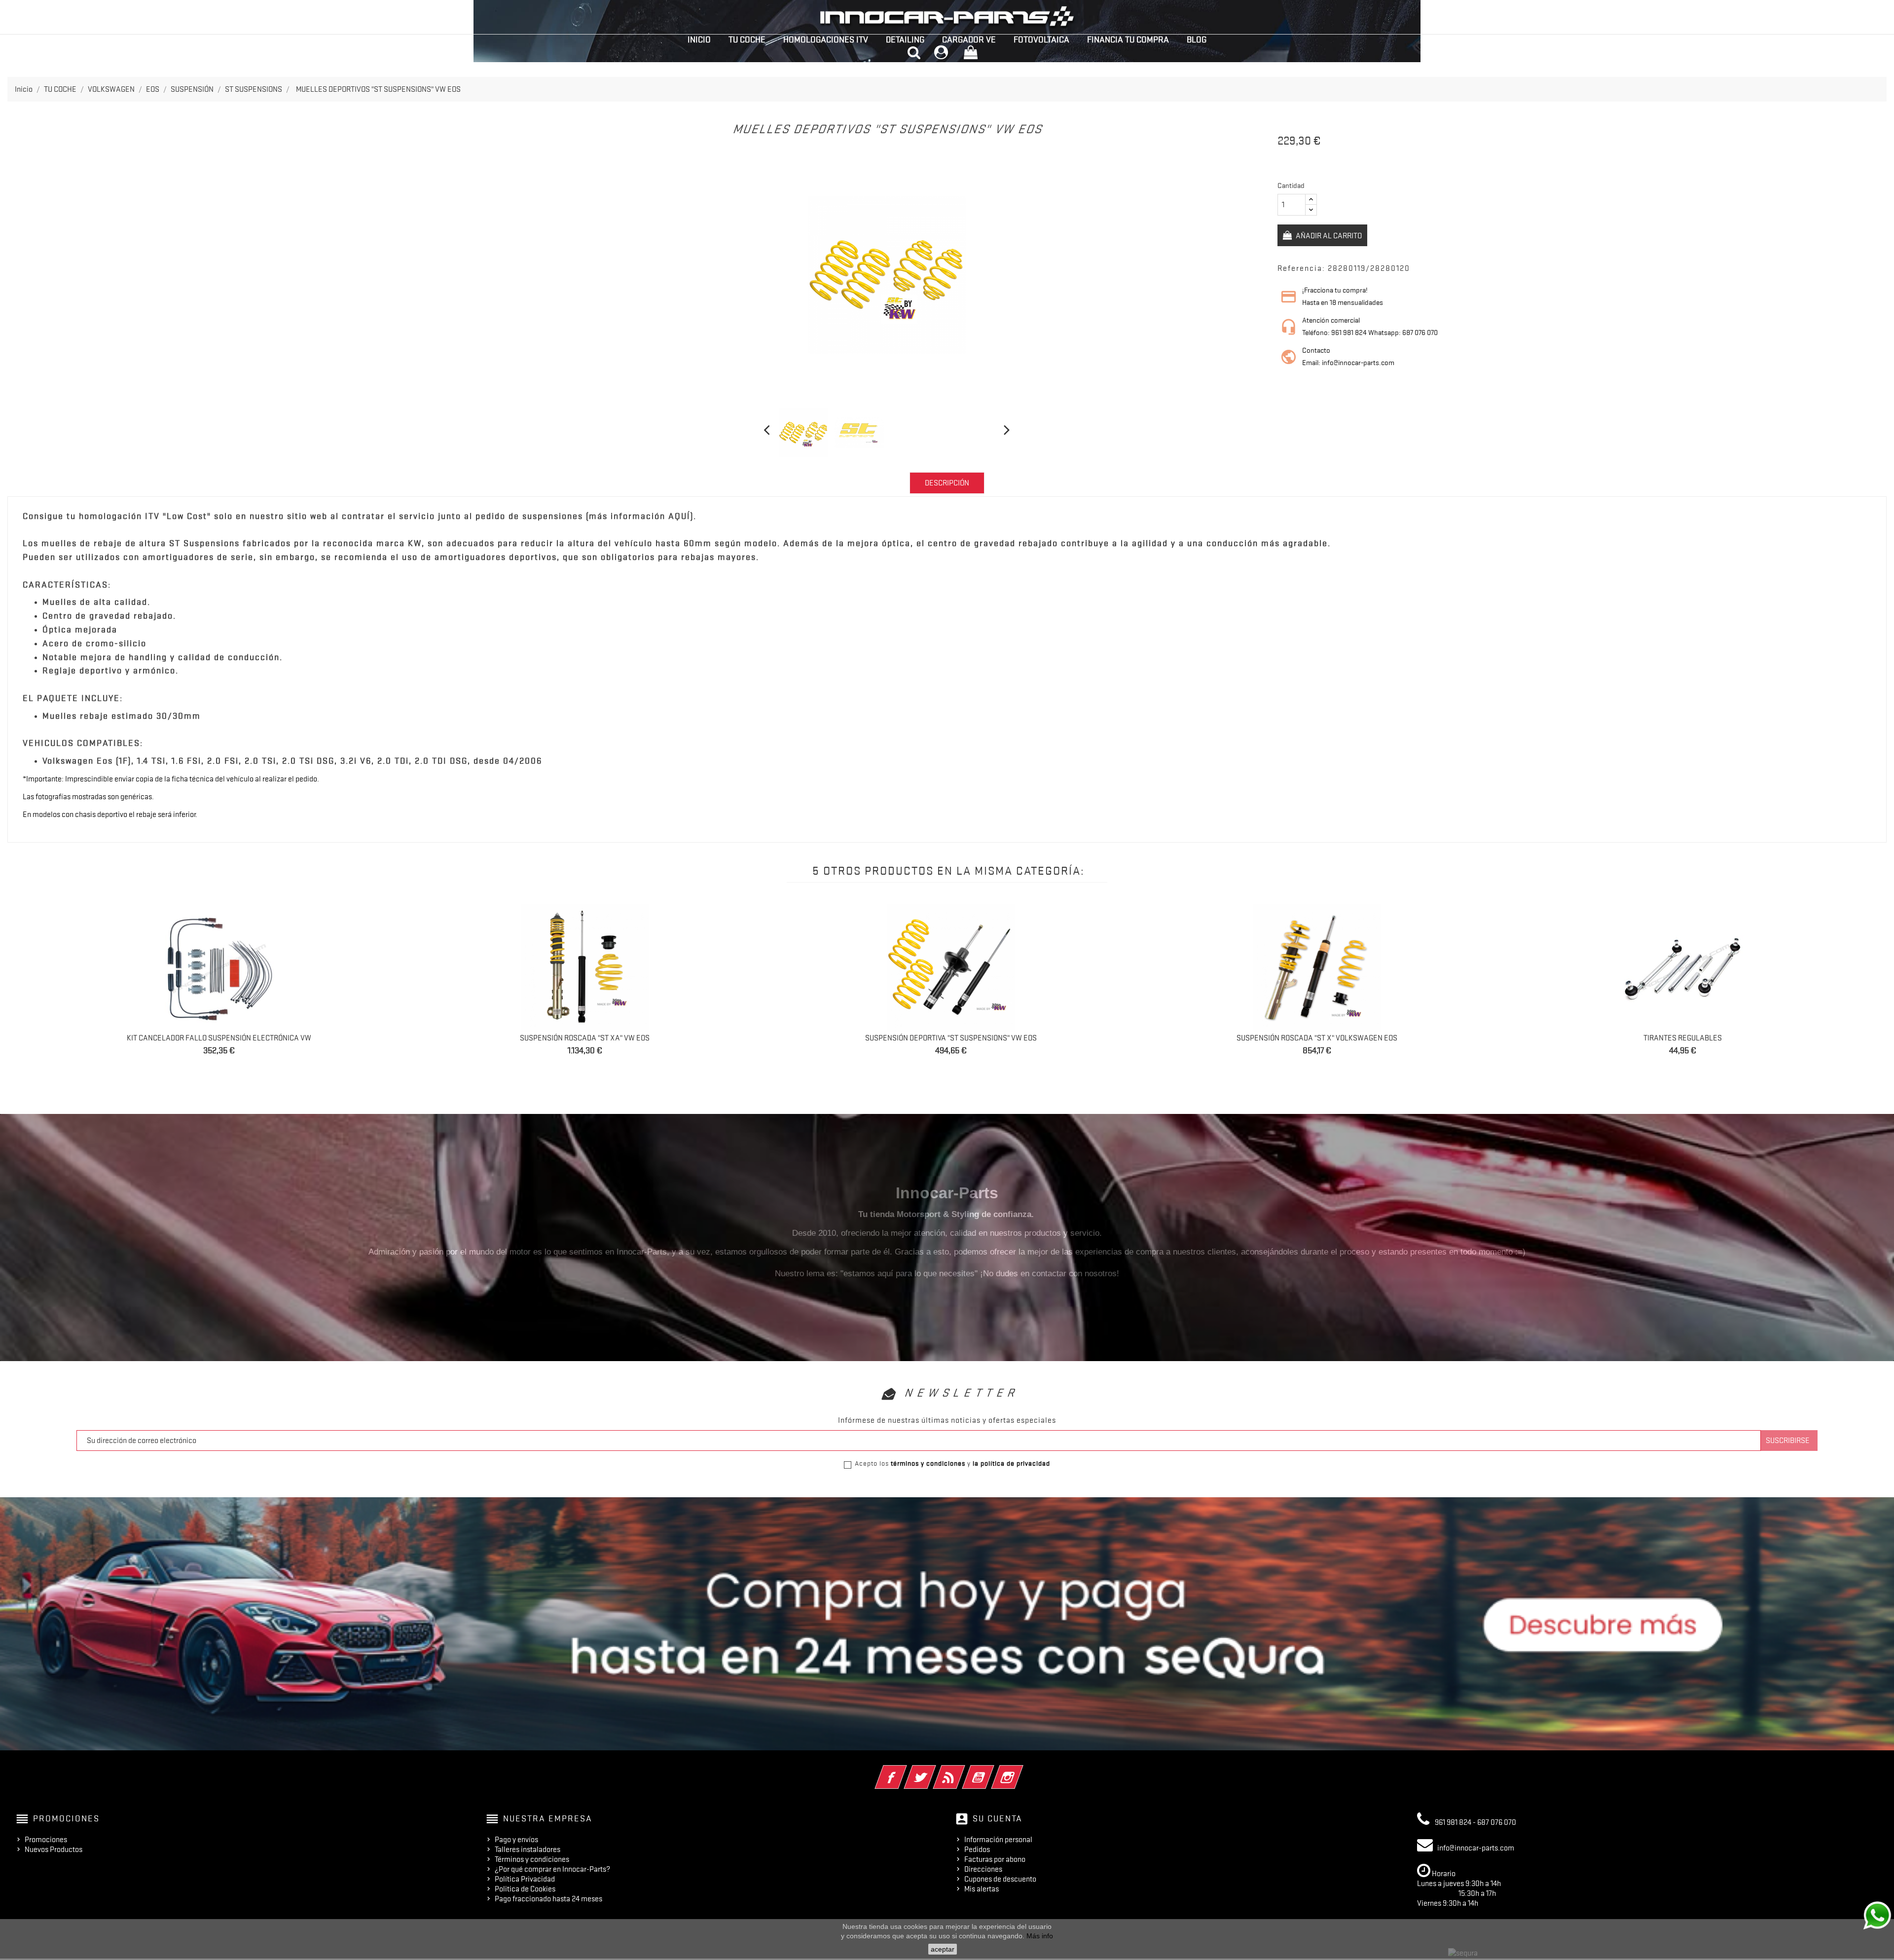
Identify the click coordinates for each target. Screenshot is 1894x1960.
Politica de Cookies (525, 1889)
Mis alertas (982, 1889)
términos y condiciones (928, 1463)
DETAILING (905, 39)
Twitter (933, 1771)
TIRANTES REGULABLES (1683, 1038)
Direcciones (983, 1869)
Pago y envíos (516, 1840)
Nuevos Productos (54, 1849)
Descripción (947, 483)
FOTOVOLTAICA (1041, 39)
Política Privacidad (525, 1879)
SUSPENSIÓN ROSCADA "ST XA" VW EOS (585, 1038)
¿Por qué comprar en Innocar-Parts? (552, 1869)
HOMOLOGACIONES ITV (826, 39)
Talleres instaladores (528, 1849)
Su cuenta (998, 1818)
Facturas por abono (995, 1859)
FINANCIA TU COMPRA (1128, 39)
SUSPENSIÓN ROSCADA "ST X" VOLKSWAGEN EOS (1317, 1038)
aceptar (943, 1949)
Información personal (998, 1840)
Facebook (904, 1771)
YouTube (992, 1771)
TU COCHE (747, 39)
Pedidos (977, 1849)
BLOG (1197, 39)
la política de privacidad (1011, 1463)
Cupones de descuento (1000, 1879)
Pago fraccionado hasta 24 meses (548, 1899)
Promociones (46, 1840)
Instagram (1021, 1771)
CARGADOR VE (969, 39)
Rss (963, 1771)
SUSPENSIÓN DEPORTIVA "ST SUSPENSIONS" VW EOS (951, 1038)
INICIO (699, 39)
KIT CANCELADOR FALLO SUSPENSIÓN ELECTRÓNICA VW (219, 1038)
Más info (1040, 1936)
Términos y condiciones (532, 1859)
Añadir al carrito (1328, 236)
